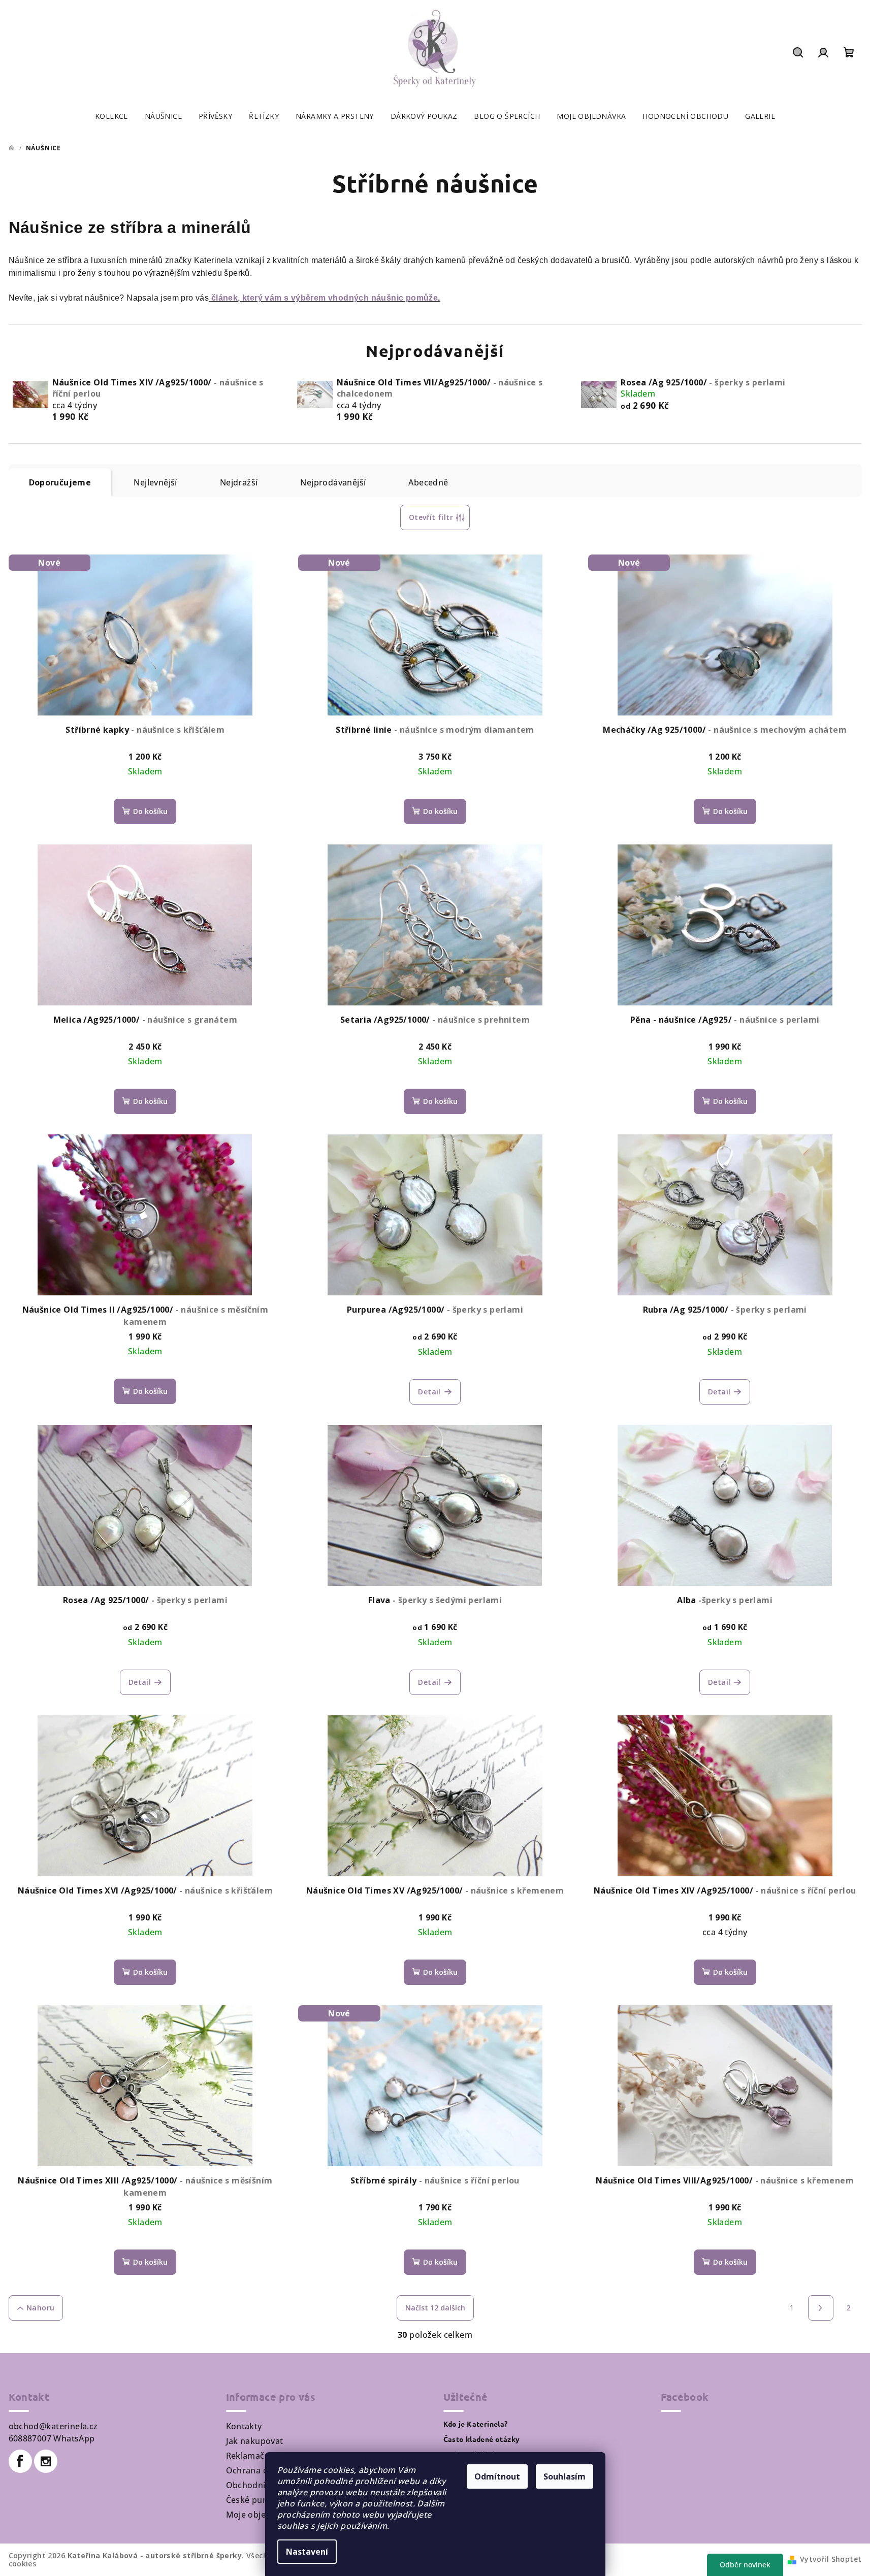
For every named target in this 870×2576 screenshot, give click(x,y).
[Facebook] (20, 2461)
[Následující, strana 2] (821, 2308)
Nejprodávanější (333, 482)
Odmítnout (497, 2476)
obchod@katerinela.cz (53, 2426)
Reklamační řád (257, 2456)
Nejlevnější (155, 482)
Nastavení (307, 2552)
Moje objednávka (261, 2515)
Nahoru (40, 2308)
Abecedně (428, 482)
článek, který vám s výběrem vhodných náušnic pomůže (325, 298)
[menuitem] (111, 116)
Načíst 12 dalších (435, 2308)
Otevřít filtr (431, 517)
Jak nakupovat (255, 2441)
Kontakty (244, 2426)
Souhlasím (565, 2476)
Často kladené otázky (482, 2439)
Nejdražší (239, 482)
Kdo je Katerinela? (476, 2424)
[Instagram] (46, 2461)
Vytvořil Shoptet (831, 2559)
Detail (429, 1392)
